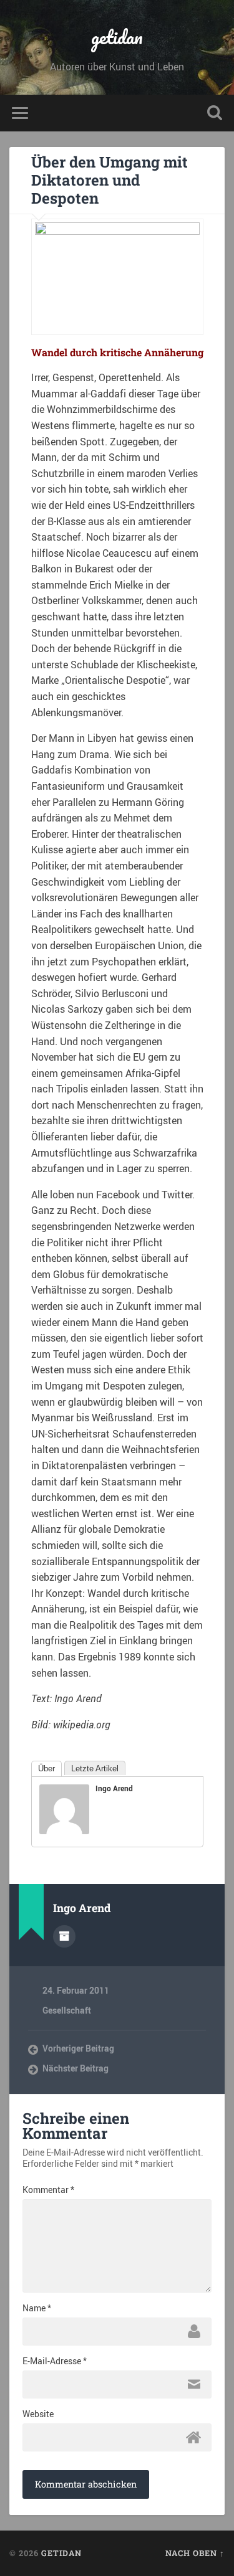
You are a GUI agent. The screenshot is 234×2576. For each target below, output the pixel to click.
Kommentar (48, 2190)
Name (37, 2308)
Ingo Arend (114, 1788)
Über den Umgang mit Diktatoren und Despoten (110, 180)
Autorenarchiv (64, 1936)
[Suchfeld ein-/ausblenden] (215, 113)
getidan (117, 37)
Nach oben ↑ (195, 2553)
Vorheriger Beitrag (78, 2048)
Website (38, 2414)
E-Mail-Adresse (55, 2361)
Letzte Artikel (95, 1769)
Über (46, 1769)
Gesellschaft (67, 2010)
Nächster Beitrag (76, 2068)
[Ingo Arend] (64, 1830)
